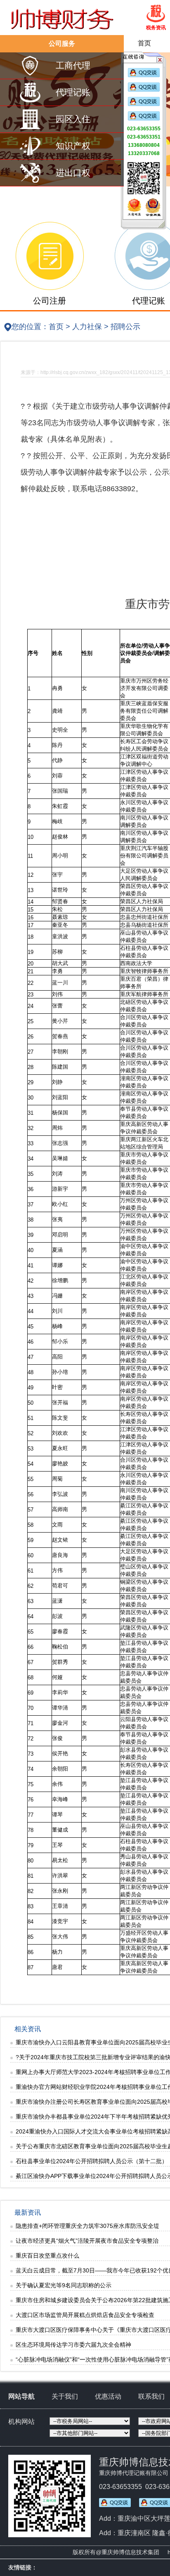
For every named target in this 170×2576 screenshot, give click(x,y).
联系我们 (151, 2396)
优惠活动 (108, 2396)
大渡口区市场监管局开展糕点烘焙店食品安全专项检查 (85, 2315)
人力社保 (87, 327)
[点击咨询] (144, 75)
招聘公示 (125, 327)
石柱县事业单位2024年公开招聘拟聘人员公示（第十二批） (92, 2161)
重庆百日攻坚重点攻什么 (47, 2256)
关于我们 (65, 2396)
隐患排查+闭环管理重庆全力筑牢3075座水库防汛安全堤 (87, 2226)
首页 (144, 43)
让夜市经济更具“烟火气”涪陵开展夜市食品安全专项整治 (87, 2241)
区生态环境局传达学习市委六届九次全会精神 (73, 2345)
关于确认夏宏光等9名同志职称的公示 (64, 2285)
